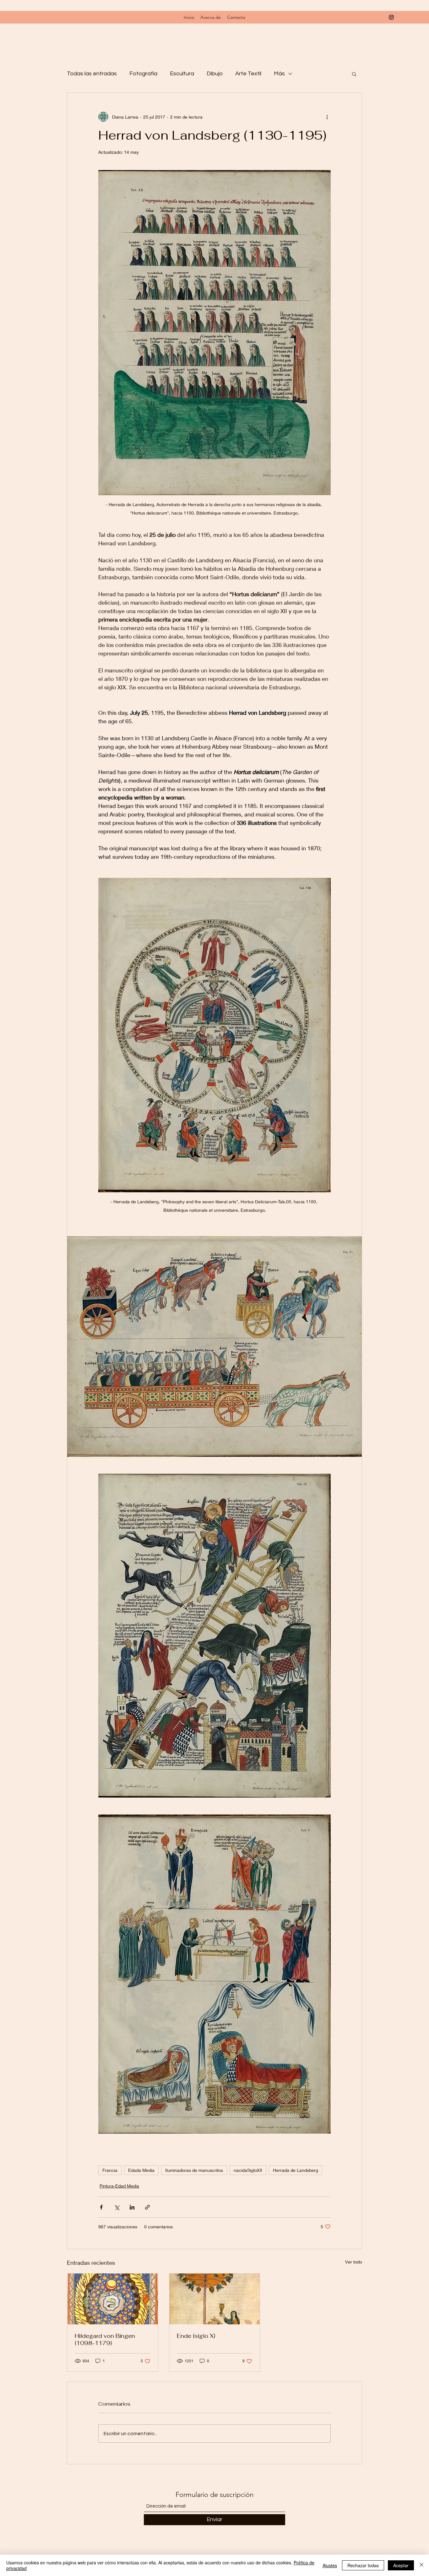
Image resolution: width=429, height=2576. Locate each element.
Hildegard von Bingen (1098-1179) (105, 2339)
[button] (354, 74)
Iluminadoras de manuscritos (194, 2170)
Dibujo (215, 74)
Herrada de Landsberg (296, 2170)
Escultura (182, 74)
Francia (110, 2170)
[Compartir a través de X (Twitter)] (117, 2207)
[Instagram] (391, 17)
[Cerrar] (421, 2565)
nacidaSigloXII (248, 2170)
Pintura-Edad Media (119, 2186)
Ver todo (354, 2262)
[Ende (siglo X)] (215, 2299)
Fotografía (143, 74)
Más (279, 74)
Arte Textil (248, 74)
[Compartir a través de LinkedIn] (132, 2207)
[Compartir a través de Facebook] (101, 2207)
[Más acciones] (327, 117)
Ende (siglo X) (196, 2336)
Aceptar (401, 2565)
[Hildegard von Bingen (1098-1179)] (113, 2299)
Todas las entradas (92, 74)
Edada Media (141, 2170)
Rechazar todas (363, 2565)
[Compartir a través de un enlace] (147, 2207)
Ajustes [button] (330, 2565)
